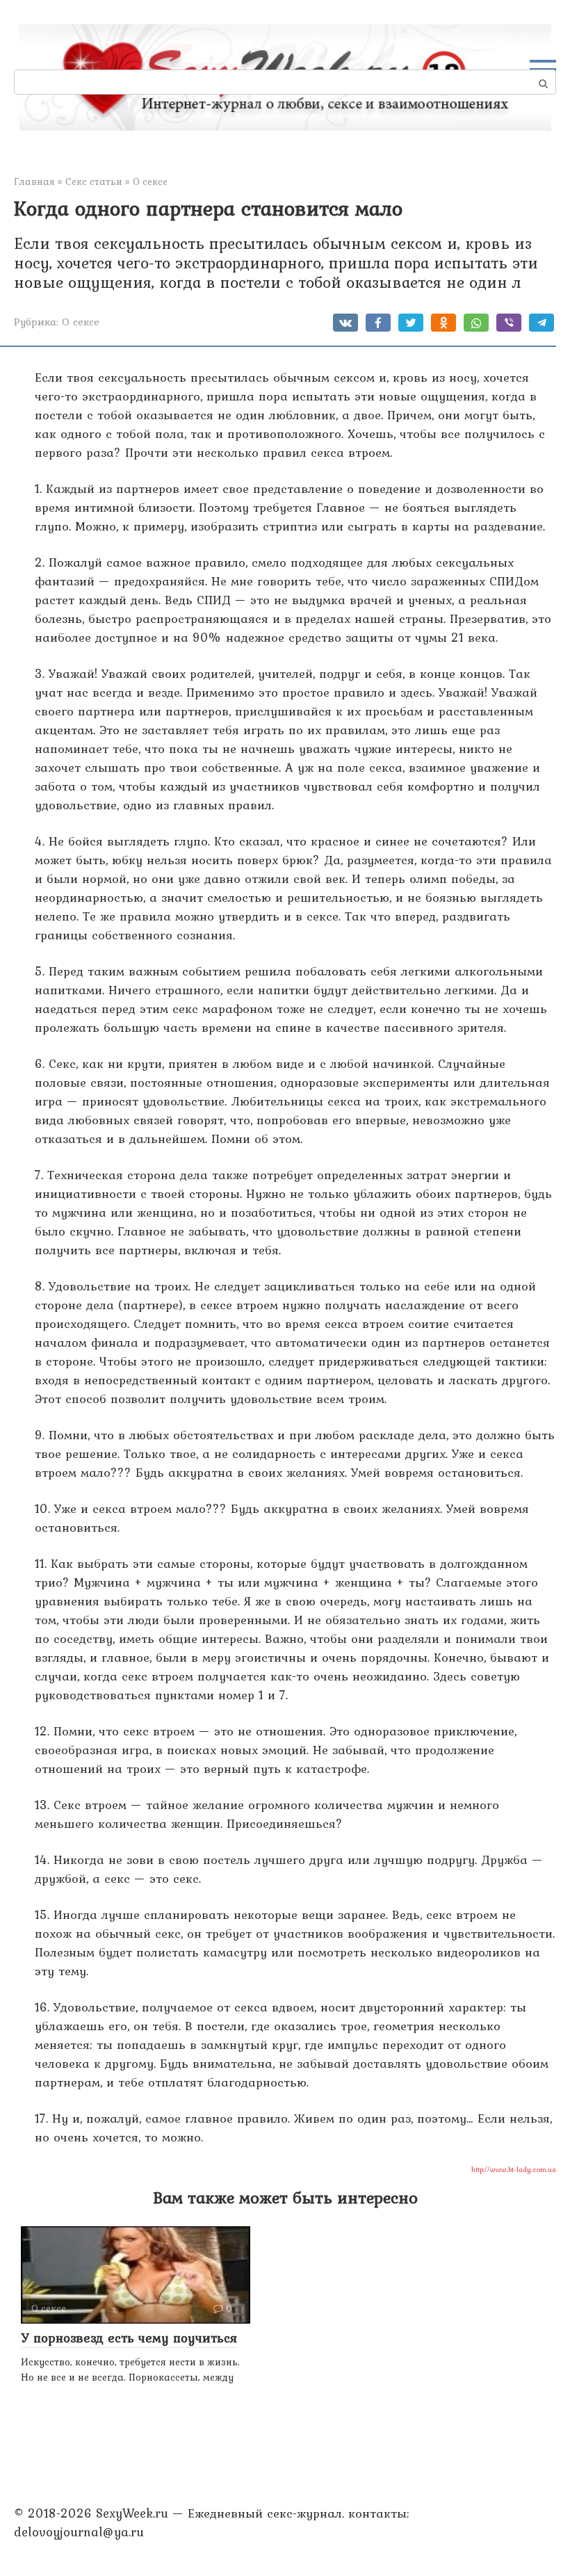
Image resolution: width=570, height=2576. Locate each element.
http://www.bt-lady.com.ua (514, 2169)
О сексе (81, 322)
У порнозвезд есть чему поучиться (129, 2338)
